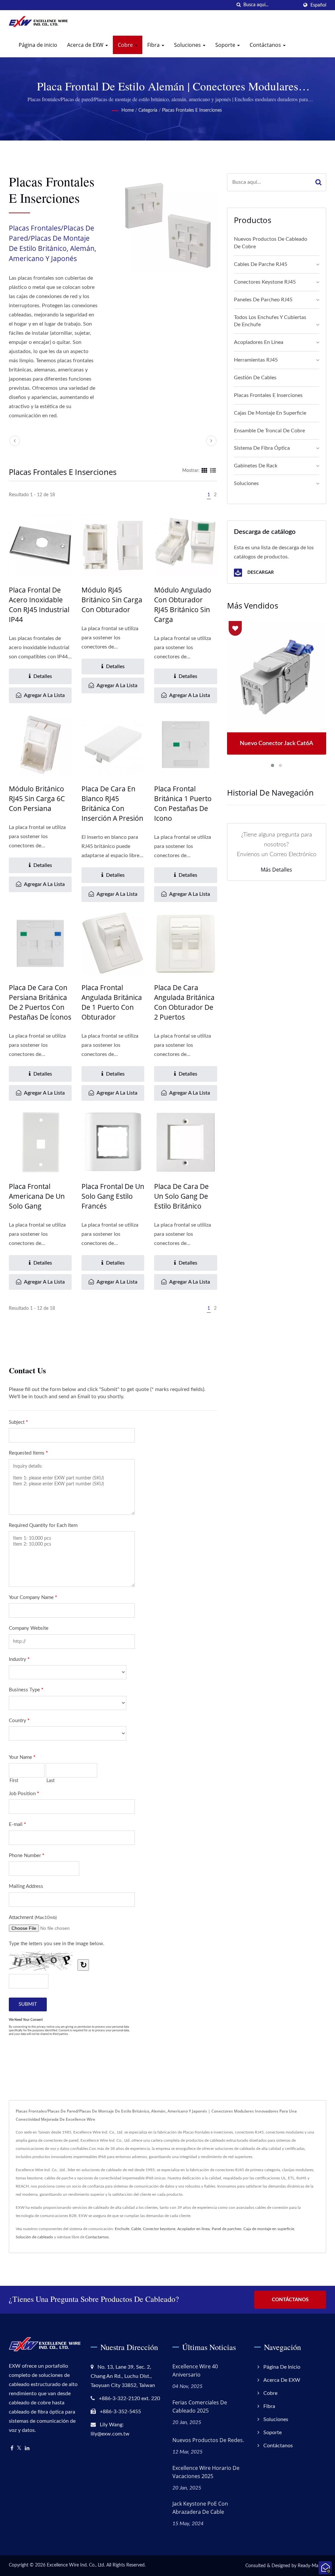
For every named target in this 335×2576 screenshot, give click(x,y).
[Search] (318, 182)
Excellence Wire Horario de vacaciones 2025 (206, 2472)
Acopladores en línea (259, 342)
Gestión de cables (255, 378)
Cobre (126, 45)
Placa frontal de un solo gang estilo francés (113, 1196)
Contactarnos (97, 2237)
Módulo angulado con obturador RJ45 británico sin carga (183, 605)
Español (318, 5)
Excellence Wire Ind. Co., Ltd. (76, 2565)
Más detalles (276, 870)
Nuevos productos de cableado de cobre (271, 243)
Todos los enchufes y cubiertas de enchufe (270, 321)
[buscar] (238, 5)
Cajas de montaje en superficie (270, 413)
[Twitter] (19, 2448)
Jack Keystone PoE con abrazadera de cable (200, 2508)
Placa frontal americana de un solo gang (37, 1196)
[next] (211, 441)
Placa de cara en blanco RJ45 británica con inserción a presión (112, 803)
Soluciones (188, 45)
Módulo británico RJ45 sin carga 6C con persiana (37, 799)
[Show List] (213, 471)
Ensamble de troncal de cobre (269, 431)
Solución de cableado (34, 2237)
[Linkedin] (27, 2448)
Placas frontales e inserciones (192, 110)
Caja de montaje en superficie (269, 2229)
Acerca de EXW (86, 45)
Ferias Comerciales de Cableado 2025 (200, 2407)
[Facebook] (12, 2448)
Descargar (260, 572)
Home (128, 110)
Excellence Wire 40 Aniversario (195, 2370)
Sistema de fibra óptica (262, 448)
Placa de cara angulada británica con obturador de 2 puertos (184, 1002)
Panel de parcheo (227, 2229)
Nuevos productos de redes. (208, 2440)
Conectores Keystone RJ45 (265, 282)
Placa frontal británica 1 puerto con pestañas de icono (183, 803)
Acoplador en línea (194, 2229)
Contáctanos (266, 45)
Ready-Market (312, 2566)
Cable (136, 2229)
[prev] (15, 441)
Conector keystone (159, 2229)
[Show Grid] (204, 471)
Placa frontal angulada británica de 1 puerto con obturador (112, 1002)
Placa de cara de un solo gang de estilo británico (181, 1196)
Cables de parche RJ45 (261, 264)
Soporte (226, 45)
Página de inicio (38, 45)
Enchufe (122, 2229)
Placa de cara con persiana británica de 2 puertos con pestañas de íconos (40, 1002)
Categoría (148, 110)
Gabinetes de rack (256, 466)
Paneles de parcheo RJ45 (263, 300)
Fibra (154, 45)
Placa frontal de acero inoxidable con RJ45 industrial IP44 (39, 605)
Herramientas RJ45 (256, 360)
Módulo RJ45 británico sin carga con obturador (112, 600)
